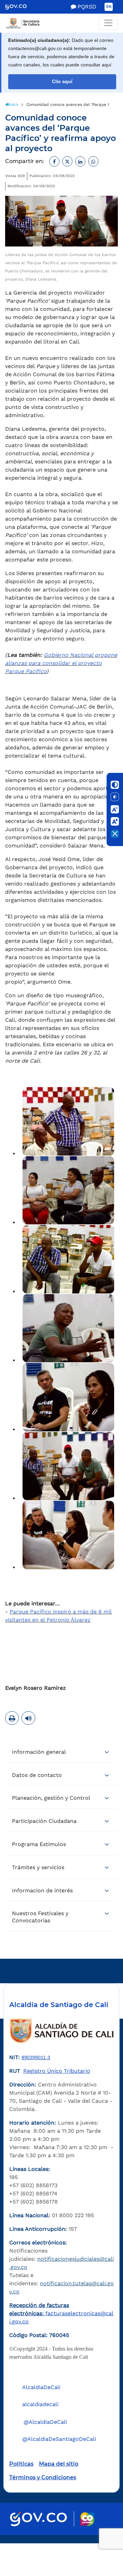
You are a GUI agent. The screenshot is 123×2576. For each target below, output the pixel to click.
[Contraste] (115, 785)
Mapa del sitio (59, 2464)
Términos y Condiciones (43, 2477)
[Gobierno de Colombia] (21, 7)
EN (109, 7)
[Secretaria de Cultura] (61, 23)
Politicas (21, 2464)
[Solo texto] (115, 797)
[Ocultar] (115, 834)
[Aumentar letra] (115, 822)
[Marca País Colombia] (87, 2519)
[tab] (61, 1752)
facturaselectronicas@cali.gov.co (61, 2313)
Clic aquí (62, 82)
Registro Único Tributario (57, 2071)
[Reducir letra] (115, 809)
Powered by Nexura (98, 2540)
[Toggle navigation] (108, 23)
